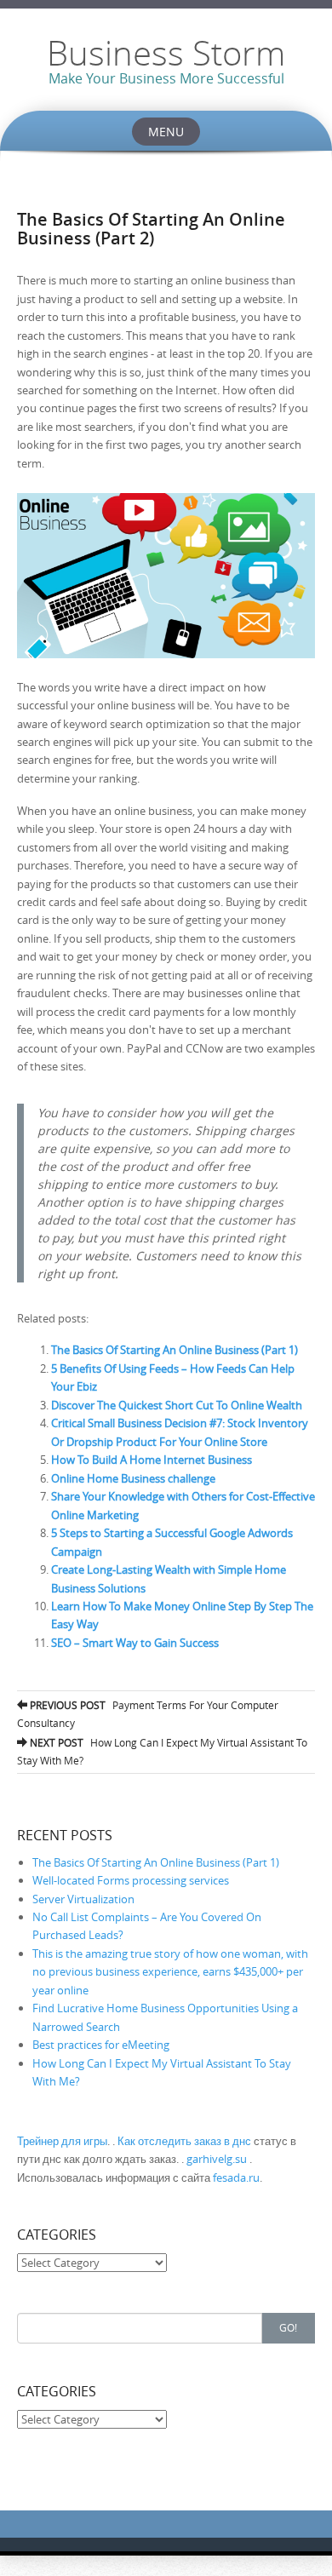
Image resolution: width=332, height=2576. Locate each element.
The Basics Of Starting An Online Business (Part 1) (175, 1350)
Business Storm (166, 53)
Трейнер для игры (62, 2141)
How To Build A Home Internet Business (152, 1460)
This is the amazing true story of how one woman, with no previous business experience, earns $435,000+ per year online (170, 1972)
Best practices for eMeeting (101, 2045)
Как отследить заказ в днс (184, 2141)
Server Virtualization (83, 1899)
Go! (288, 2327)
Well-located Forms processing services (131, 1880)
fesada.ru (236, 2177)
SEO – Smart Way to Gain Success (135, 1643)
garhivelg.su (217, 2159)
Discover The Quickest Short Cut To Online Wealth (177, 1405)
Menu (166, 132)
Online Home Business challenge (133, 1478)
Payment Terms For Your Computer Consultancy (148, 1714)
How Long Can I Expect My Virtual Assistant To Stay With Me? (162, 1751)
